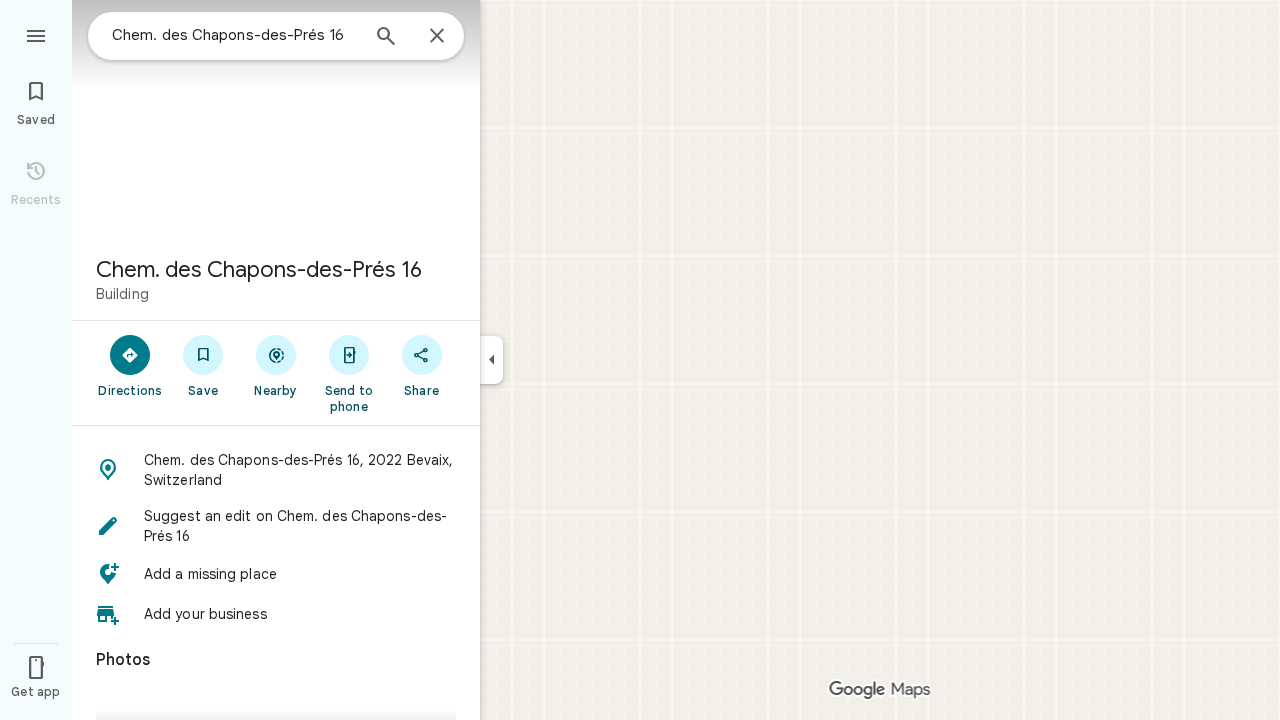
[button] (276, 470)
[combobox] (235, 35)
